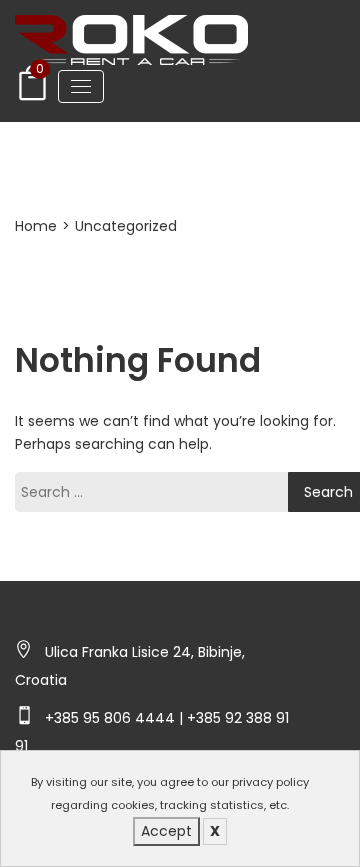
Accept (166, 831)
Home (36, 226)
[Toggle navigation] (81, 86)
